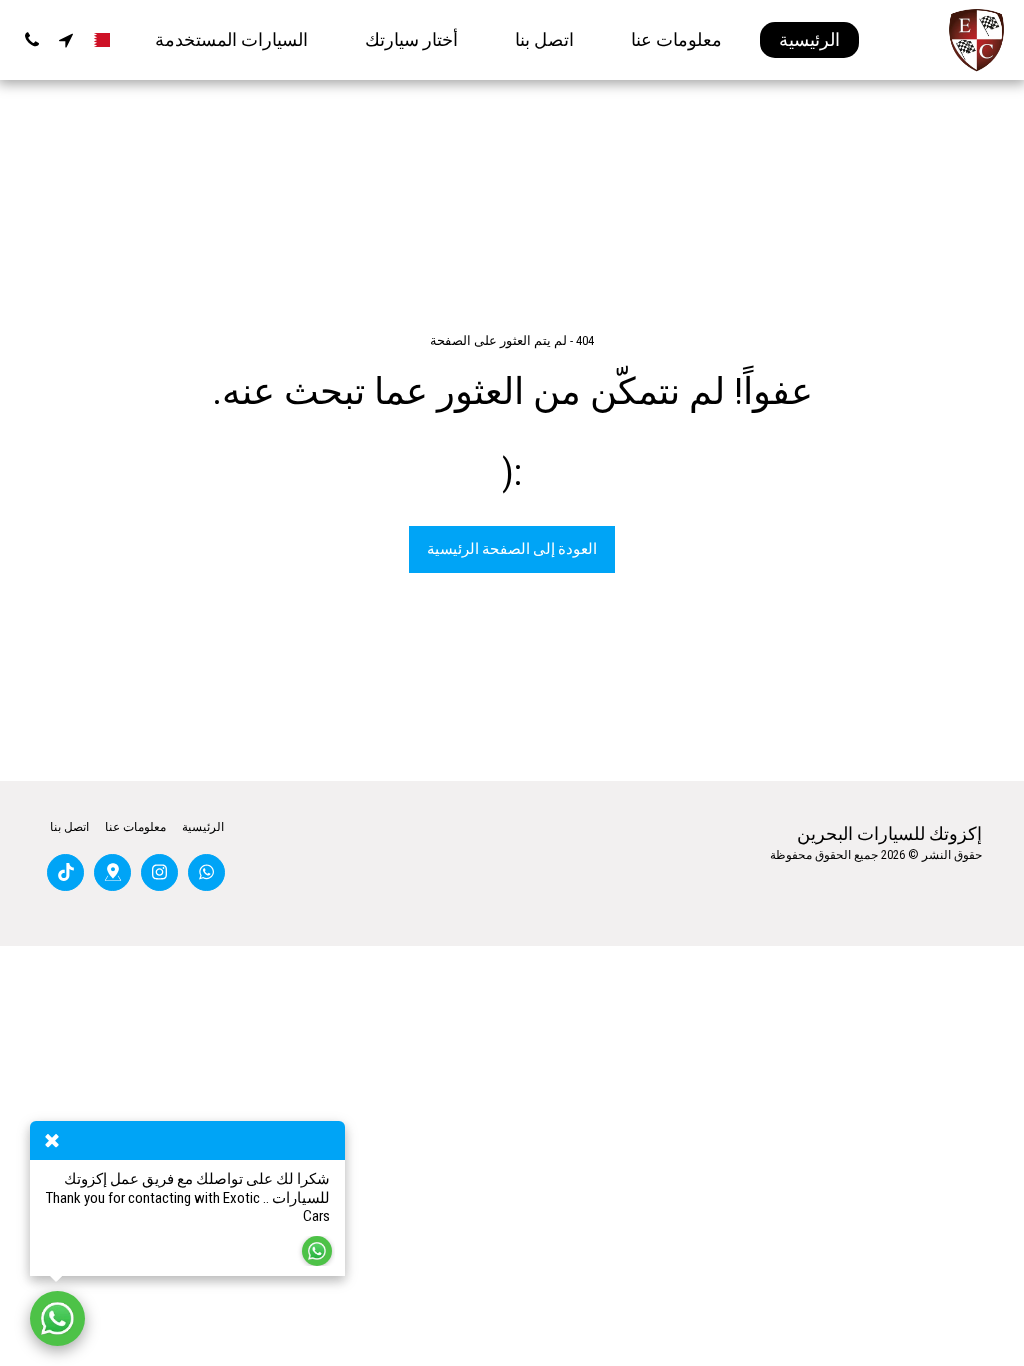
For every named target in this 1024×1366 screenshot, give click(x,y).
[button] (66, 40)
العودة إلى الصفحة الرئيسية (512, 549)
